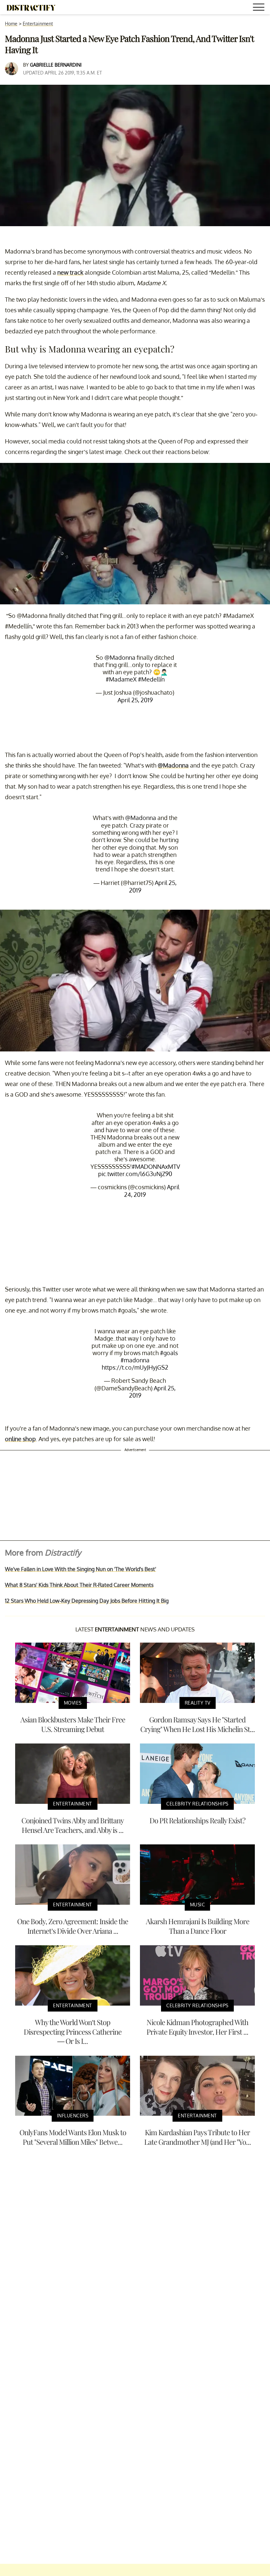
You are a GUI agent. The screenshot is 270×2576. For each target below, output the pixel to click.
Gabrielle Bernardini (56, 65)
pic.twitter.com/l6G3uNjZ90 (135, 1174)
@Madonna (120, 657)
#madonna (135, 1360)
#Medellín (151, 679)
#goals (169, 1353)
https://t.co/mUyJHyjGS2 (135, 1367)
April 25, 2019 (135, 700)
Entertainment (38, 24)
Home (11, 24)
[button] (260, 8)
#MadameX (121, 679)
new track (70, 272)
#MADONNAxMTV (156, 1167)
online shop (20, 1439)
